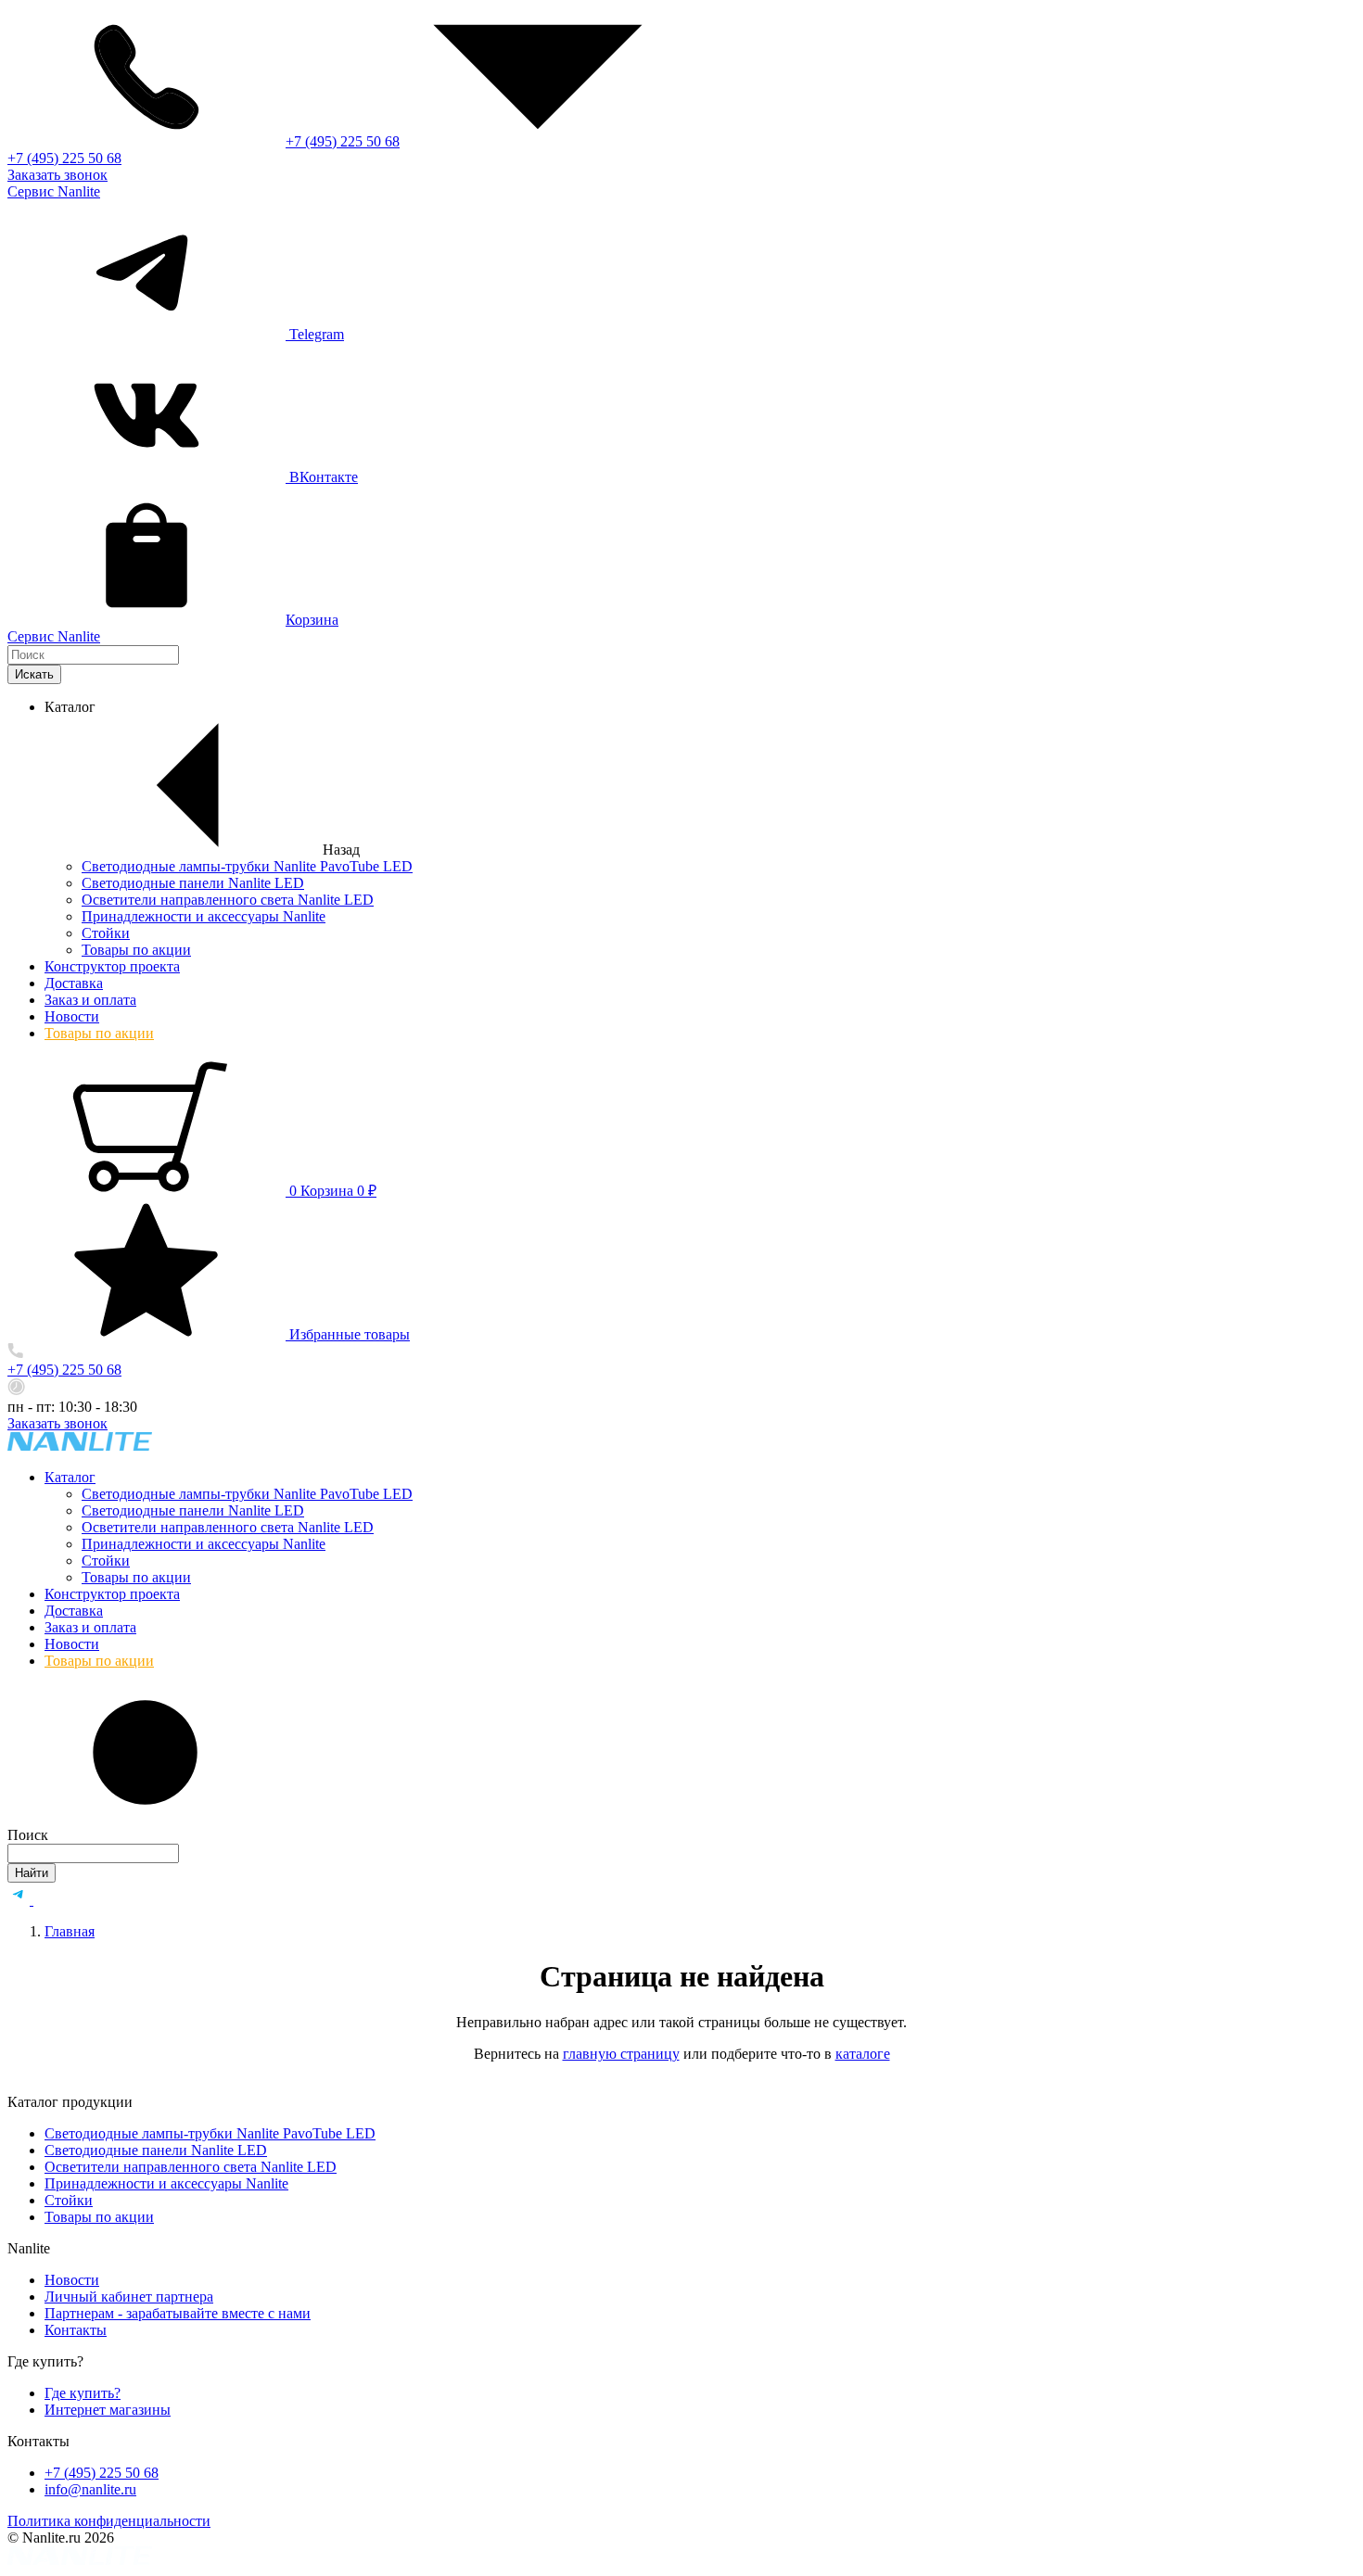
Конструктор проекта (112, 966)
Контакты (76, 2330)
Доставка (74, 983)
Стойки (106, 933)
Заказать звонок (57, 175)
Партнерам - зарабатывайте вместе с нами (178, 2313)
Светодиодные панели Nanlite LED (193, 883)
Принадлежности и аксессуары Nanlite (204, 916)
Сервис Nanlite (54, 191)
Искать (34, 674)
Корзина (312, 620)
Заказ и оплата (90, 1000)
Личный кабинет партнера (129, 2297)
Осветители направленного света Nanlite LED (228, 900)
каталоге (863, 2054)
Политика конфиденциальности (109, 2521)
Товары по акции (136, 950)
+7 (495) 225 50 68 (343, 141)
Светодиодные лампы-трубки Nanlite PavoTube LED (247, 866)
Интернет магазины (108, 2410)
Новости (72, 1016)
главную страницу (621, 2054)
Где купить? (83, 2393)
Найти (32, 1873)
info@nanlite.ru (90, 2489)
